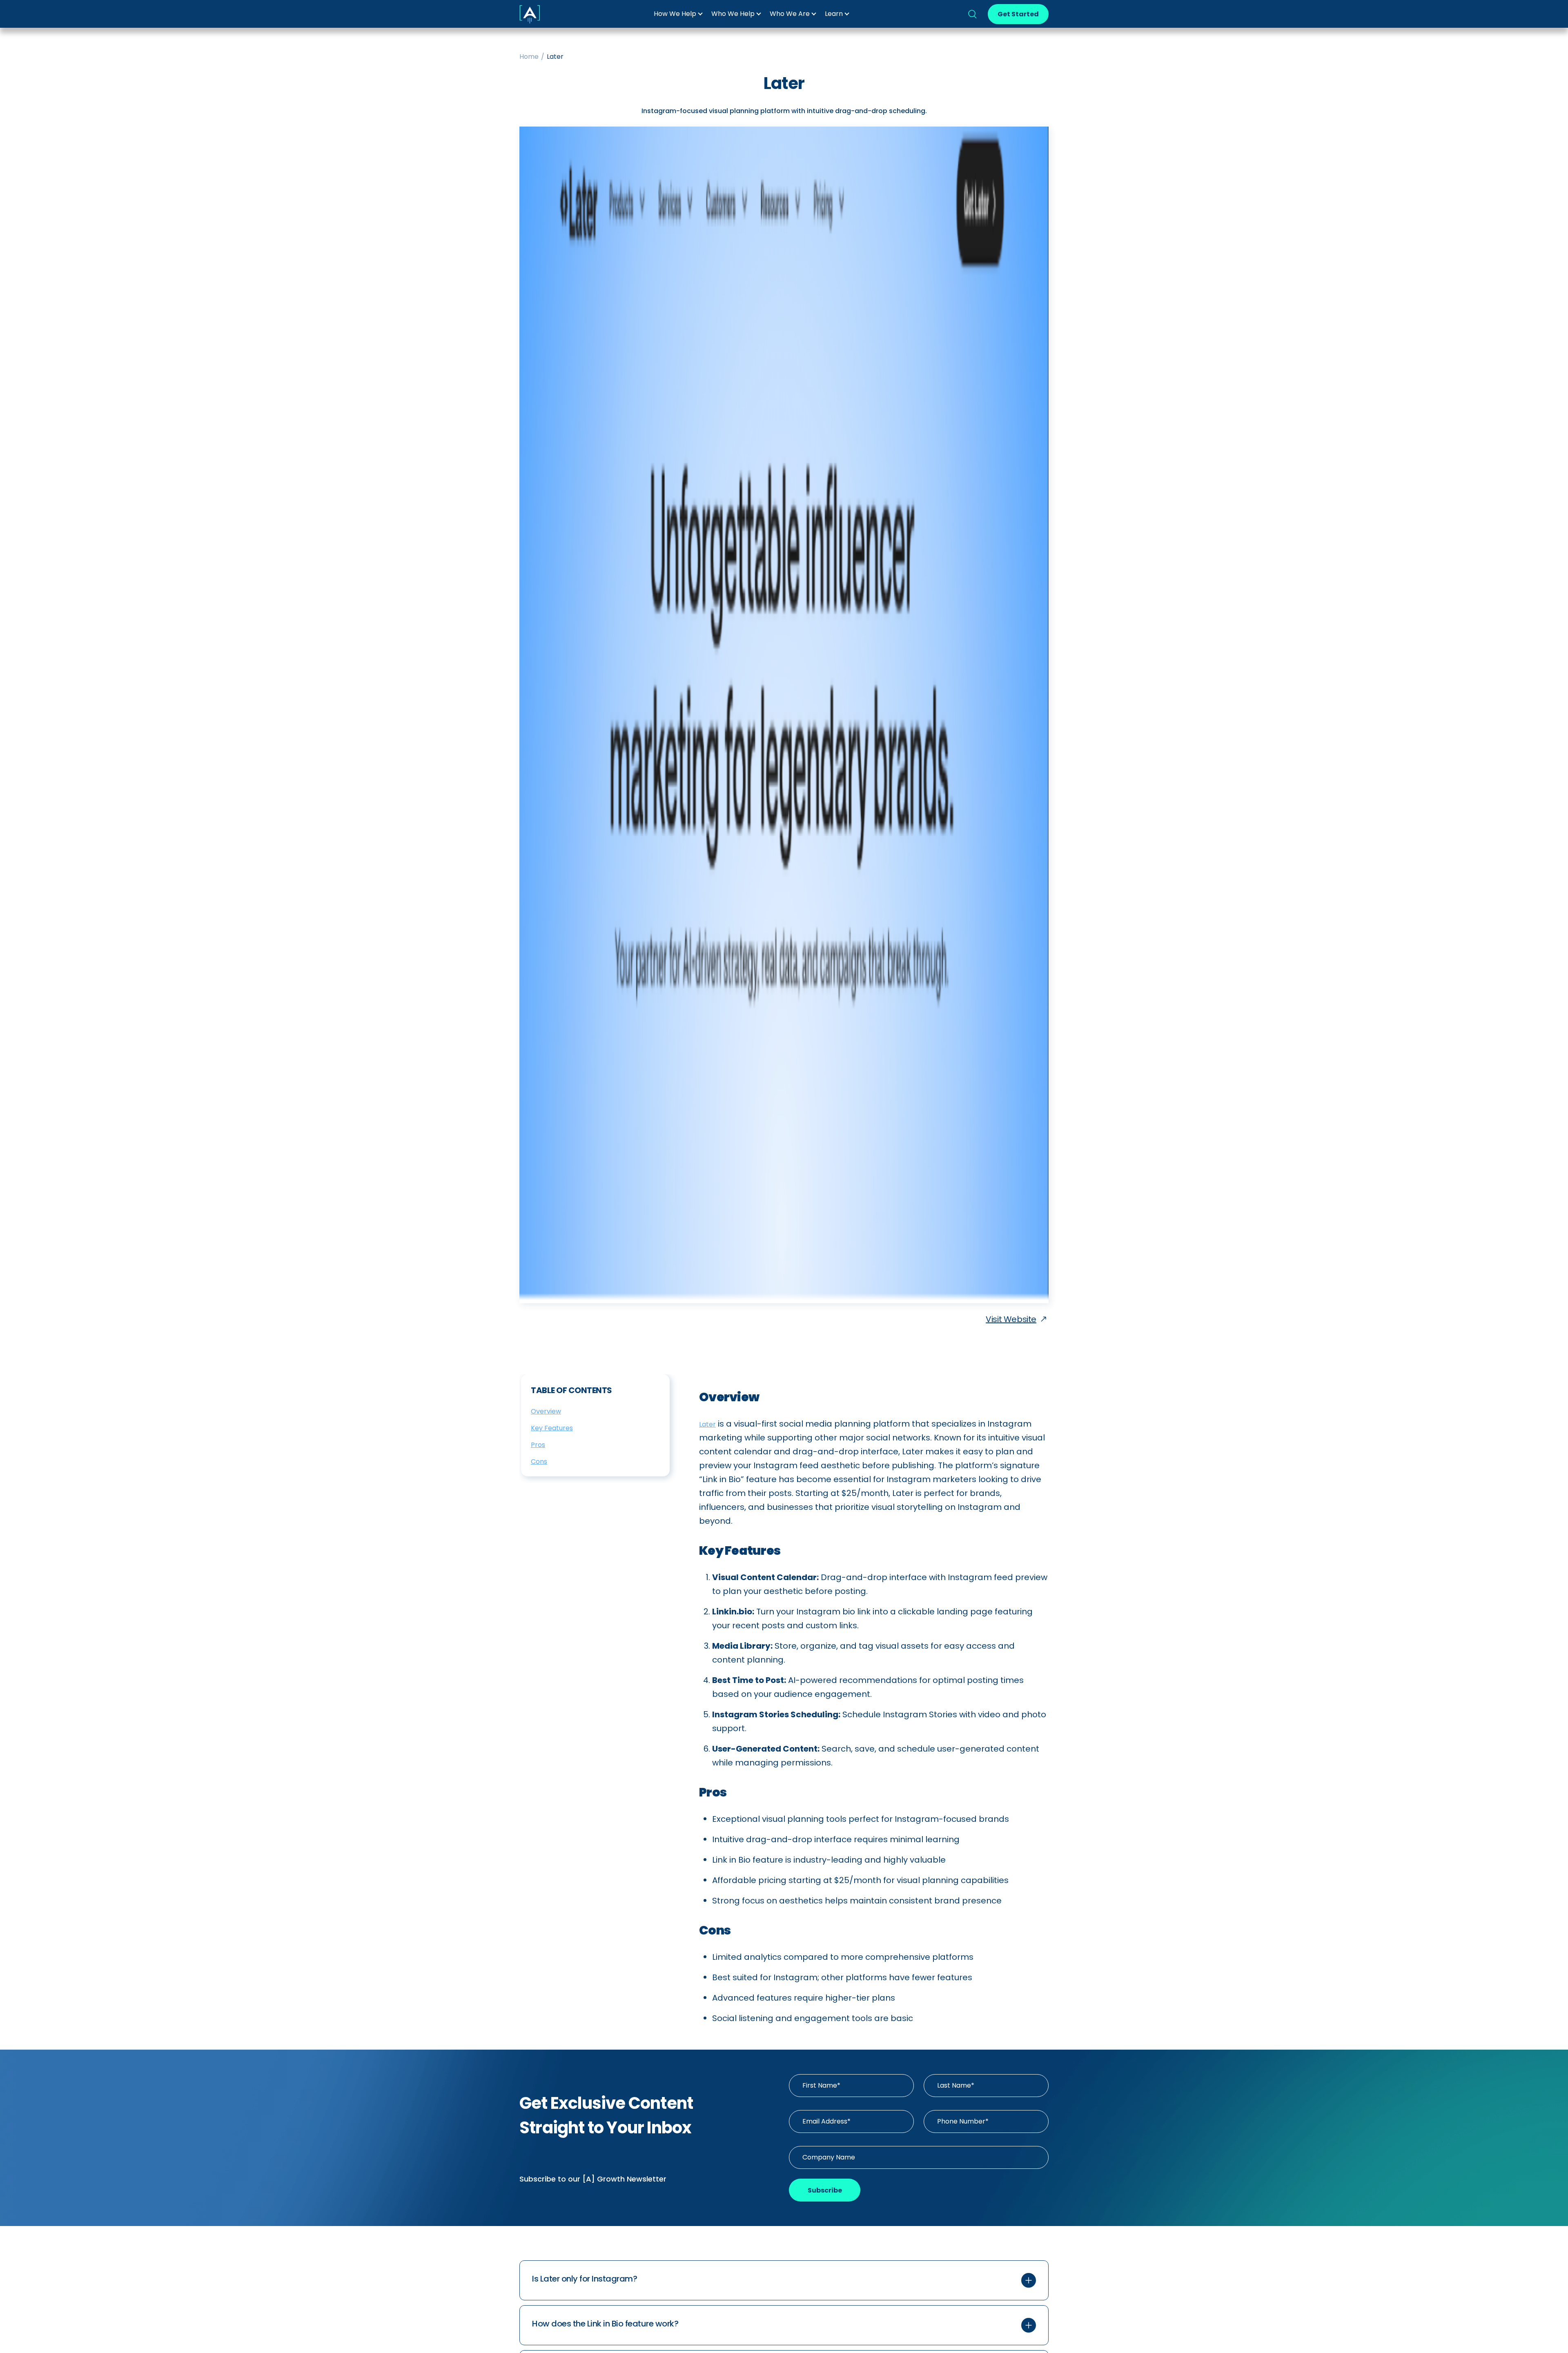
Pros (538, 1445)
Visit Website (1011, 1319)
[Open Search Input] (972, 14)
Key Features (552, 1428)
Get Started (1018, 14)
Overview (546, 1411)
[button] (784, 2280)
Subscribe (825, 2190)
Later (707, 1424)
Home (529, 57)
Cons (539, 1461)
